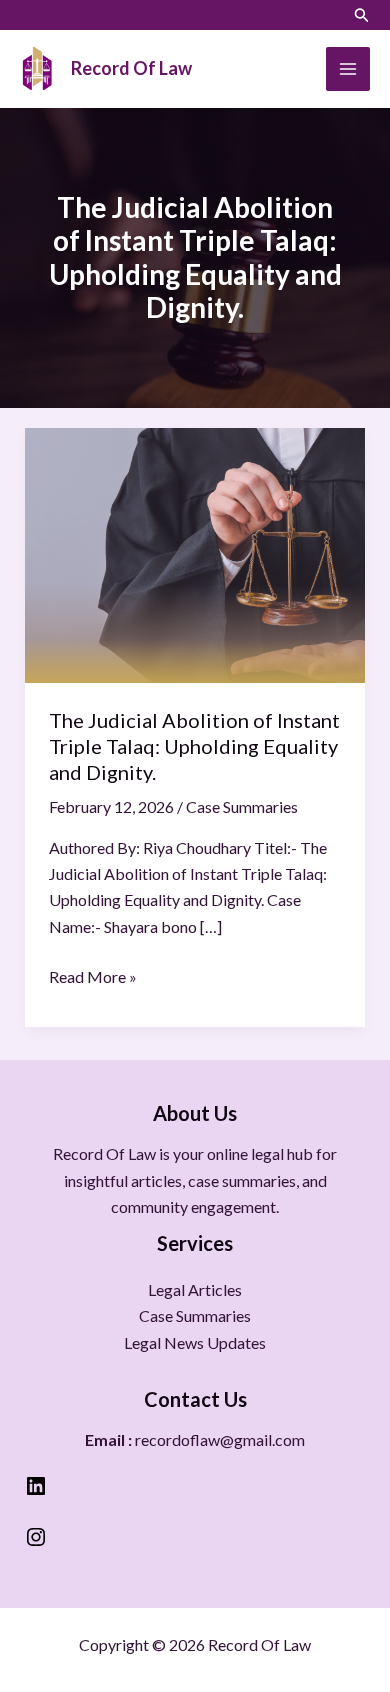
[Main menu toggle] (348, 69)
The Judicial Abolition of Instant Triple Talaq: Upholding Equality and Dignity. (194, 746)
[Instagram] (52, 17)
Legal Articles (195, 1289)
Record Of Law (131, 68)
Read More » (93, 975)
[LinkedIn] (28, 17)
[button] (362, 15)
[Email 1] (76, 17)
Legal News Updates (195, 1342)
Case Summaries (242, 806)
